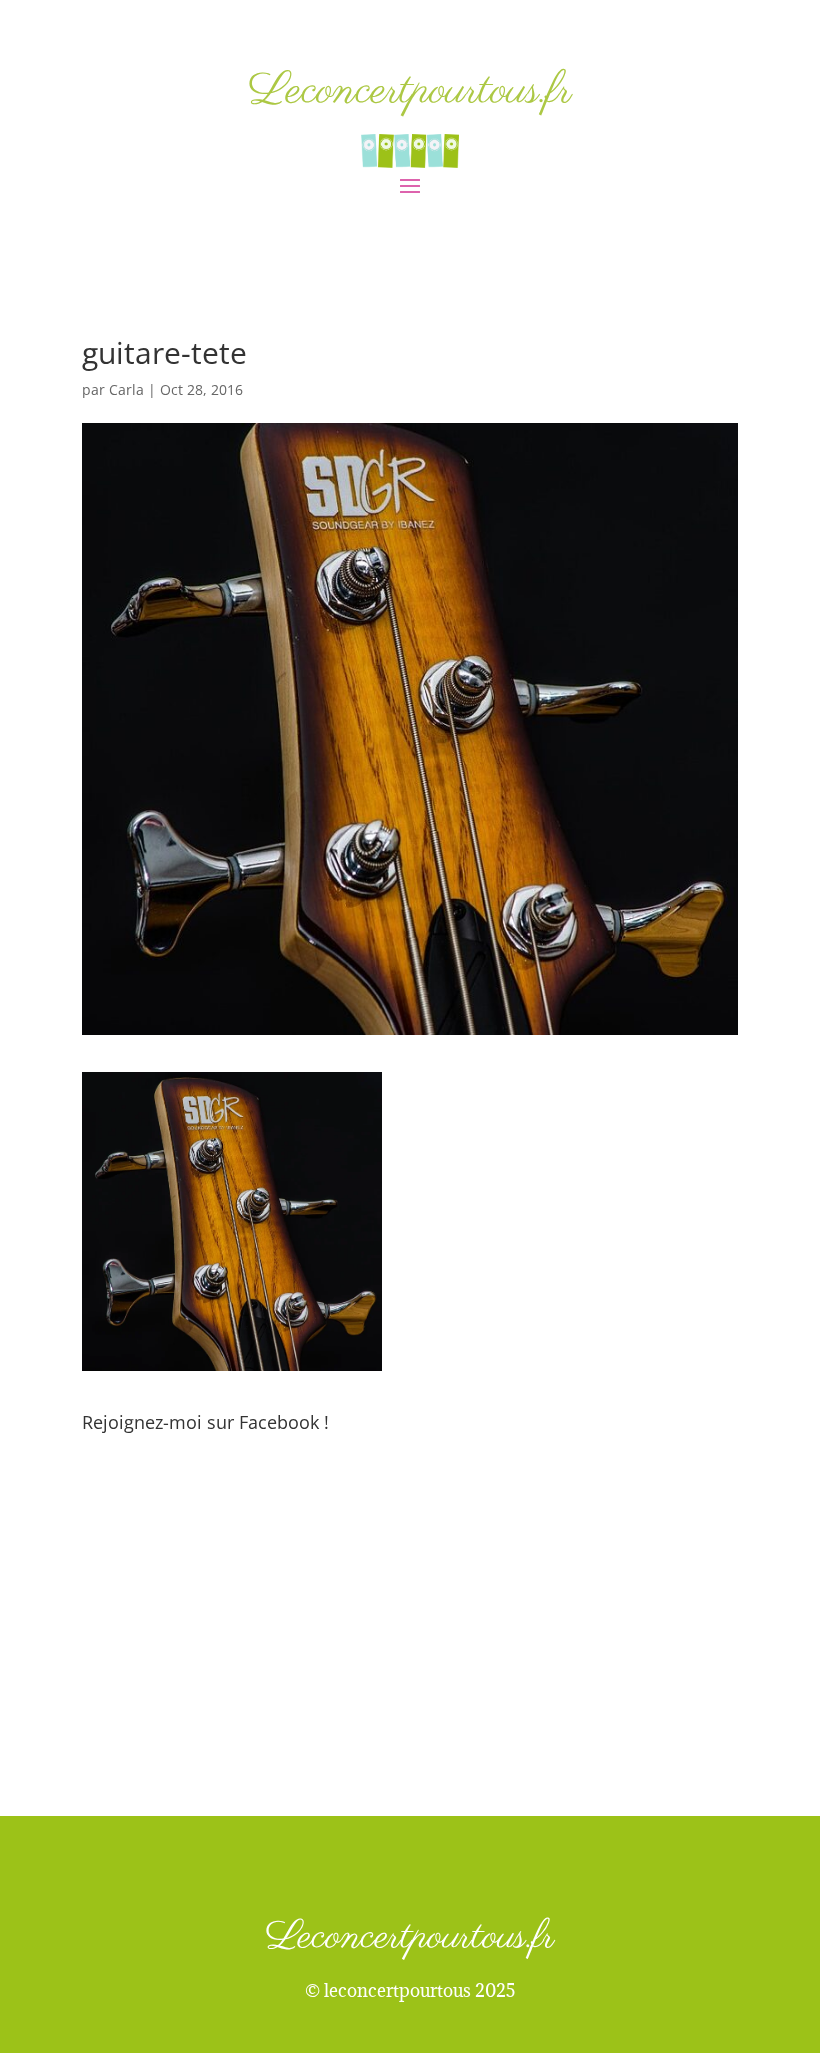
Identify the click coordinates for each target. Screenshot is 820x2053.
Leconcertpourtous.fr (410, 91)
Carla (126, 389)
